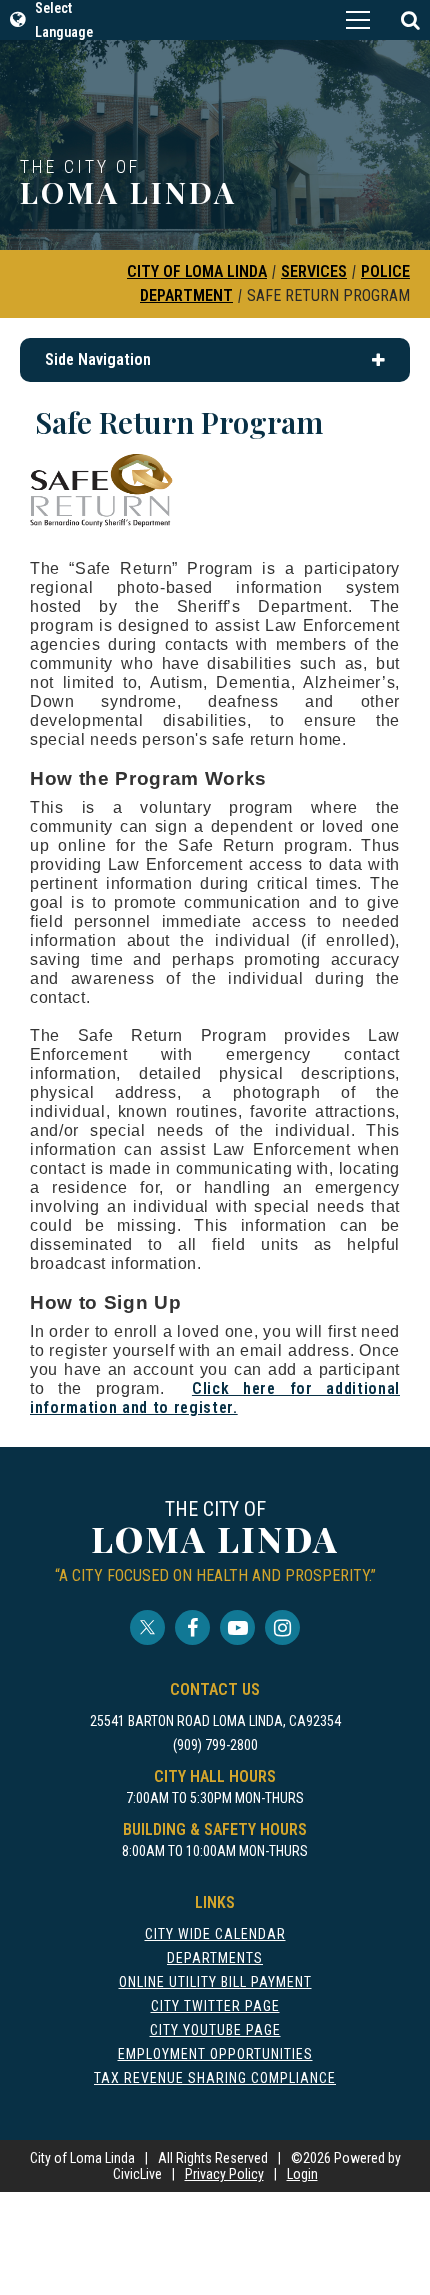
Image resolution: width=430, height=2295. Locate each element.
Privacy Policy (224, 2174)
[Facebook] (192, 1627)
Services (314, 271)
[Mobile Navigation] (358, 20)
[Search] (410, 20)
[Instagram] (282, 1627)
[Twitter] (147, 1627)
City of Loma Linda (197, 271)
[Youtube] (237, 1627)
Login (302, 2174)
